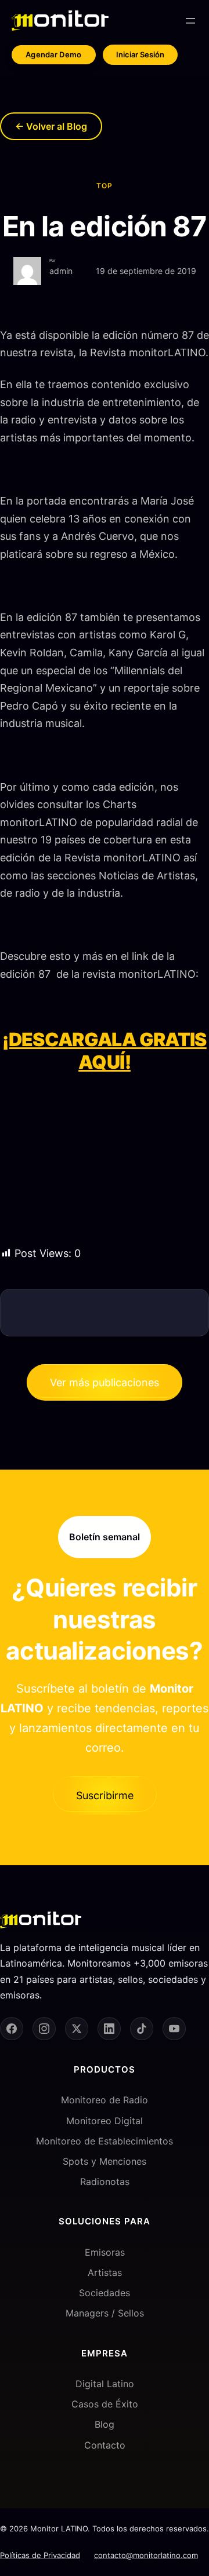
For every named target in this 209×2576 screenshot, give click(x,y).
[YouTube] (174, 2029)
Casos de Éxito (105, 2404)
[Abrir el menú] (190, 21)
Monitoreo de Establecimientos (105, 2141)
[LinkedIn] (109, 2029)
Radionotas (105, 2182)
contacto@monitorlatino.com (146, 2555)
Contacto (105, 2445)
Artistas (105, 2272)
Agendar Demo (54, 54)
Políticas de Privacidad (40, 2555)
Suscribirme (105, 1795)
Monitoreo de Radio (105, 2100)
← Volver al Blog (51, 126)
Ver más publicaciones (105, 1382)
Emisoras (105, 2252)
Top (105, 186)
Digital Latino (105, 2384)
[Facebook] (12, 2029)
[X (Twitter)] (77, 2029)
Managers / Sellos (105, 2313)
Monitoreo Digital (105, 2121)
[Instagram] (44, 2029)
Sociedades (105, 2293)
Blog (105, 2424)
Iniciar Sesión (140, 54)
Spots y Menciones (105, 2161)
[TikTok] (142, 2029)
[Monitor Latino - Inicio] (60, 21)
